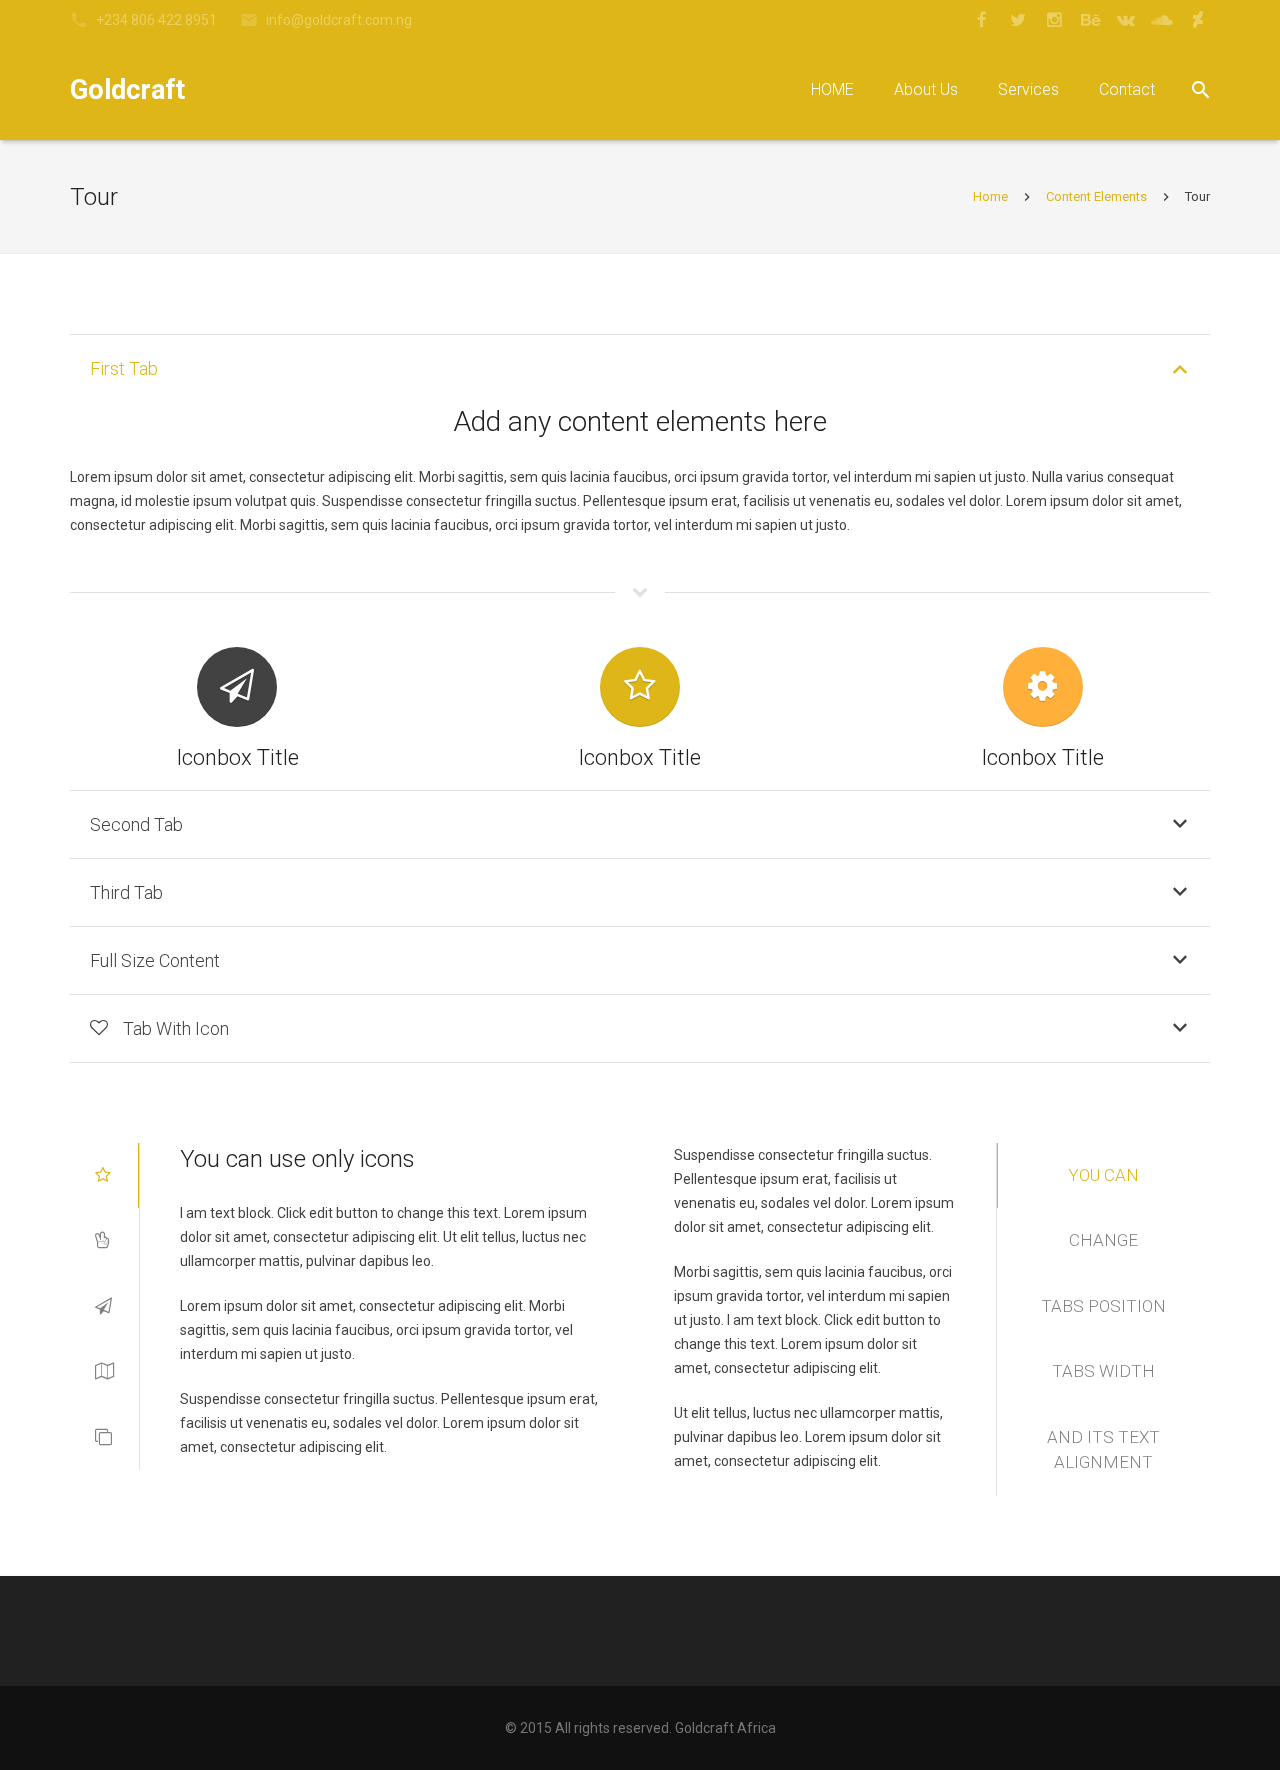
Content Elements (1096, 196)
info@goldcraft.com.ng (339, 20)
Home (990, 196)
